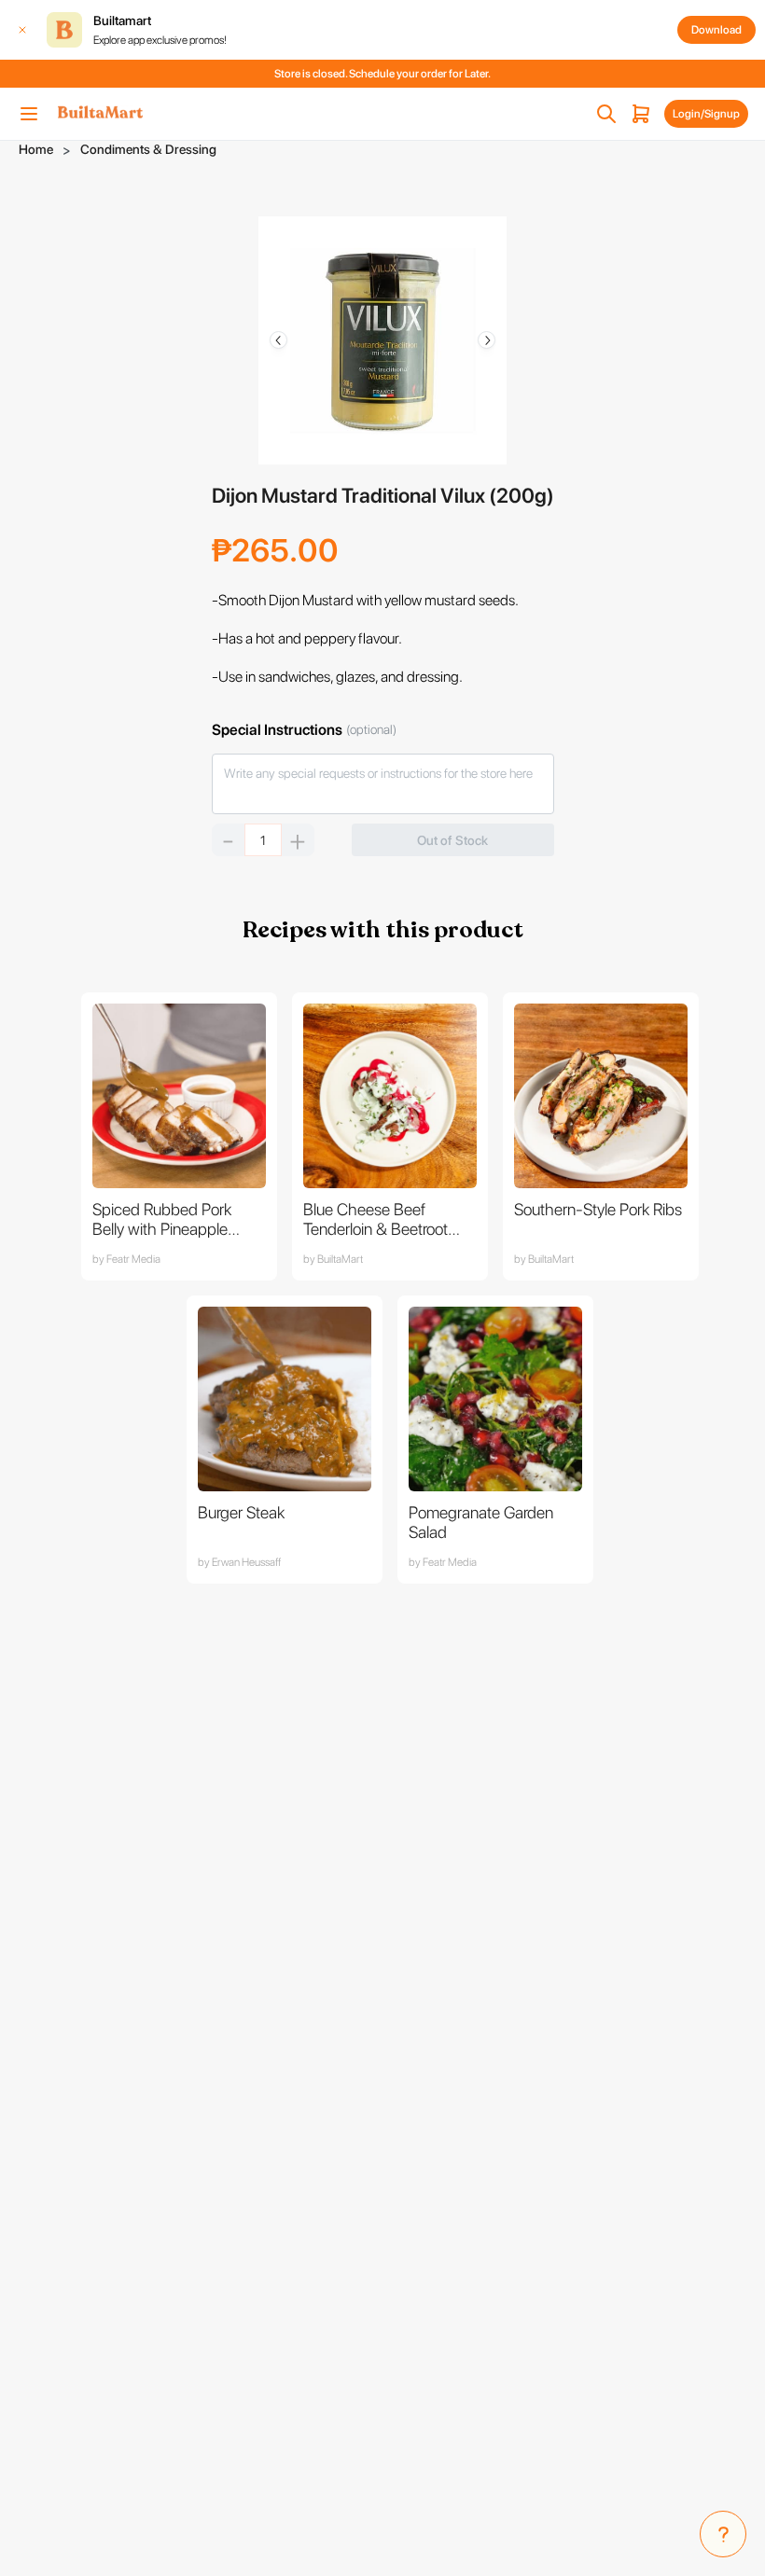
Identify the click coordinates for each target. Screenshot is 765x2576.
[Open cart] (641, 114)
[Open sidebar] (29, 114)
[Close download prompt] (22, 30)
